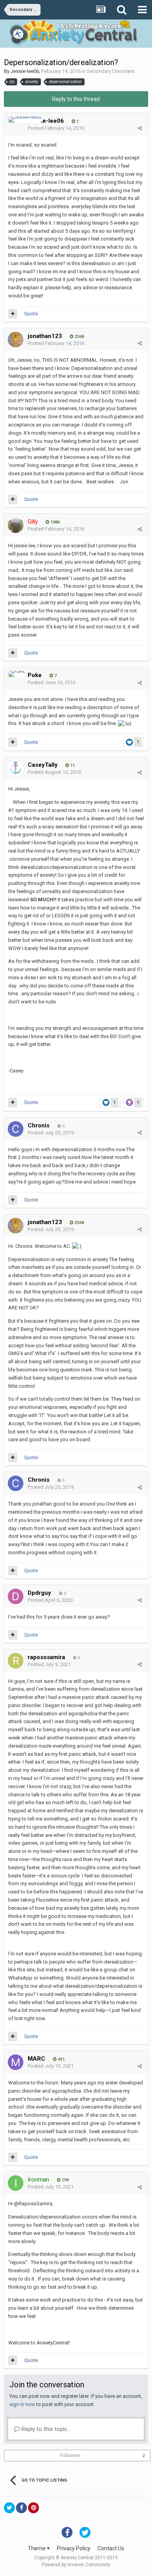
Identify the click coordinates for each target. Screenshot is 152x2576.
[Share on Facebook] (21, 2508)
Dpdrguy (39, 1593)
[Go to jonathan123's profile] (16, 340)
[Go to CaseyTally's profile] (16, 768)
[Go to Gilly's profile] (16, 525)
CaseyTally (43, 765)
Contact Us (111, 2548)
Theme (37, 2548)
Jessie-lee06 (25, 71)
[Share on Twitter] (9, 2508)
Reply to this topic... (45, 2429)
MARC (36, 2059)
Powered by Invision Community (76, 2565)
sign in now (22, 2404)
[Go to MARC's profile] (16, 2062)
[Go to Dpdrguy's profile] (16, 1596)
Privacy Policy (74, 2548)
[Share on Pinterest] (34, 2508)
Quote (31, 314)
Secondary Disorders (111, 71)
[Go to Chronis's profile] (16, 1129)
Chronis (39, 1125)
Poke (35, 675)
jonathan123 (45, 336)
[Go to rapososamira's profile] (16, 1661)
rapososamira (46, 1657)
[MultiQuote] (13, 314)
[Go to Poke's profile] (17, 674)
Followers (70, 2456)
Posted (56, 128)
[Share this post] (140, 128)
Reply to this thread (76, 99)
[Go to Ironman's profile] (16, 2183)
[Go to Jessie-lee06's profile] (25, 120)
